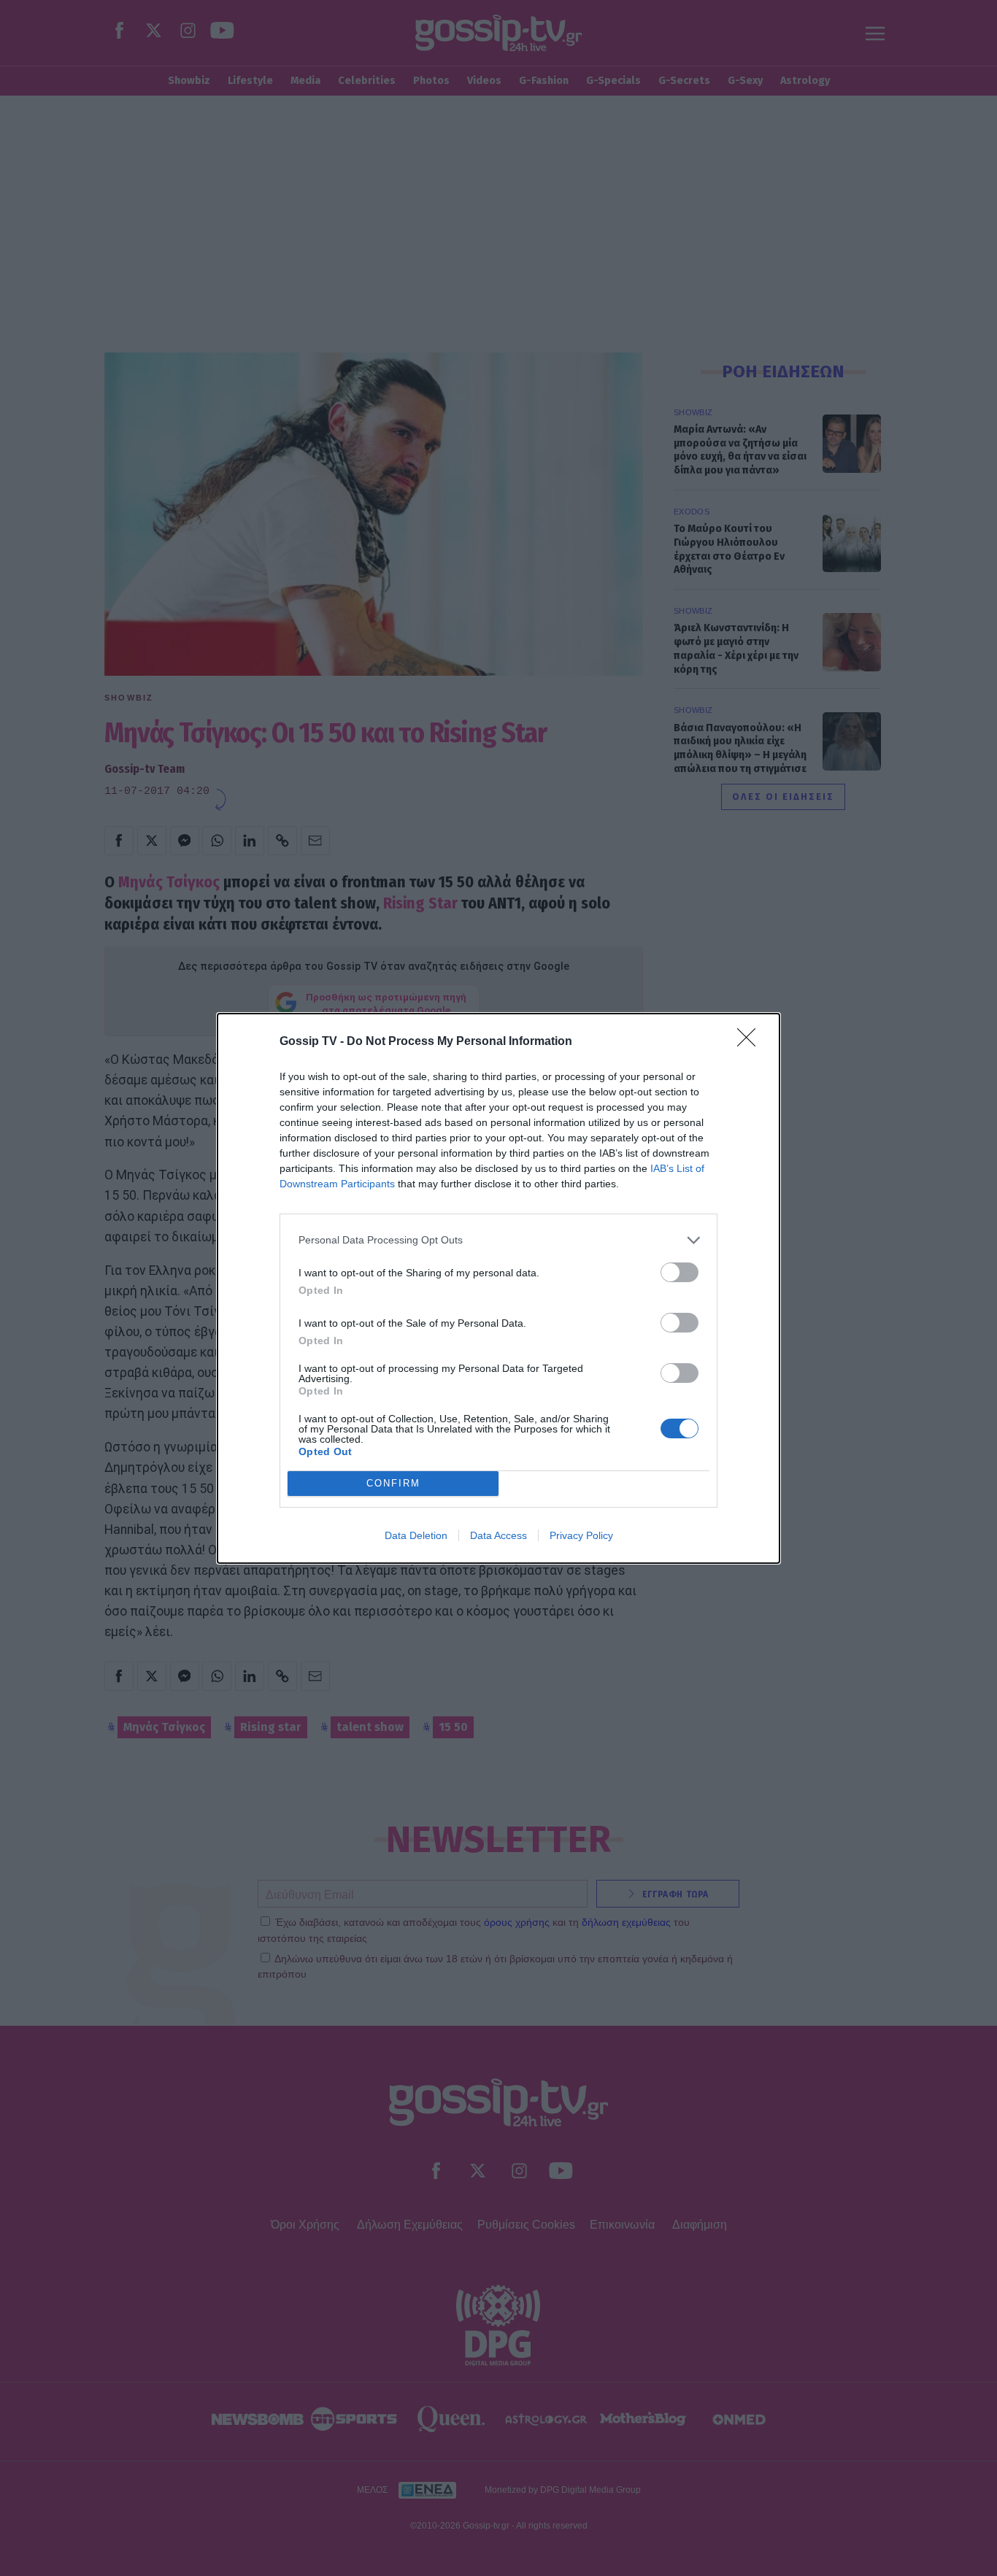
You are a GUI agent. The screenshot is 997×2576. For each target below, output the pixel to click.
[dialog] (498, 1288)
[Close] (751, 1042)
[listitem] (498, 1240)
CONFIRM (393, 1483)
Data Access (498, 1535)
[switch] (680, 1272)
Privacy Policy (581, 1535)
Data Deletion (416, 1535)
